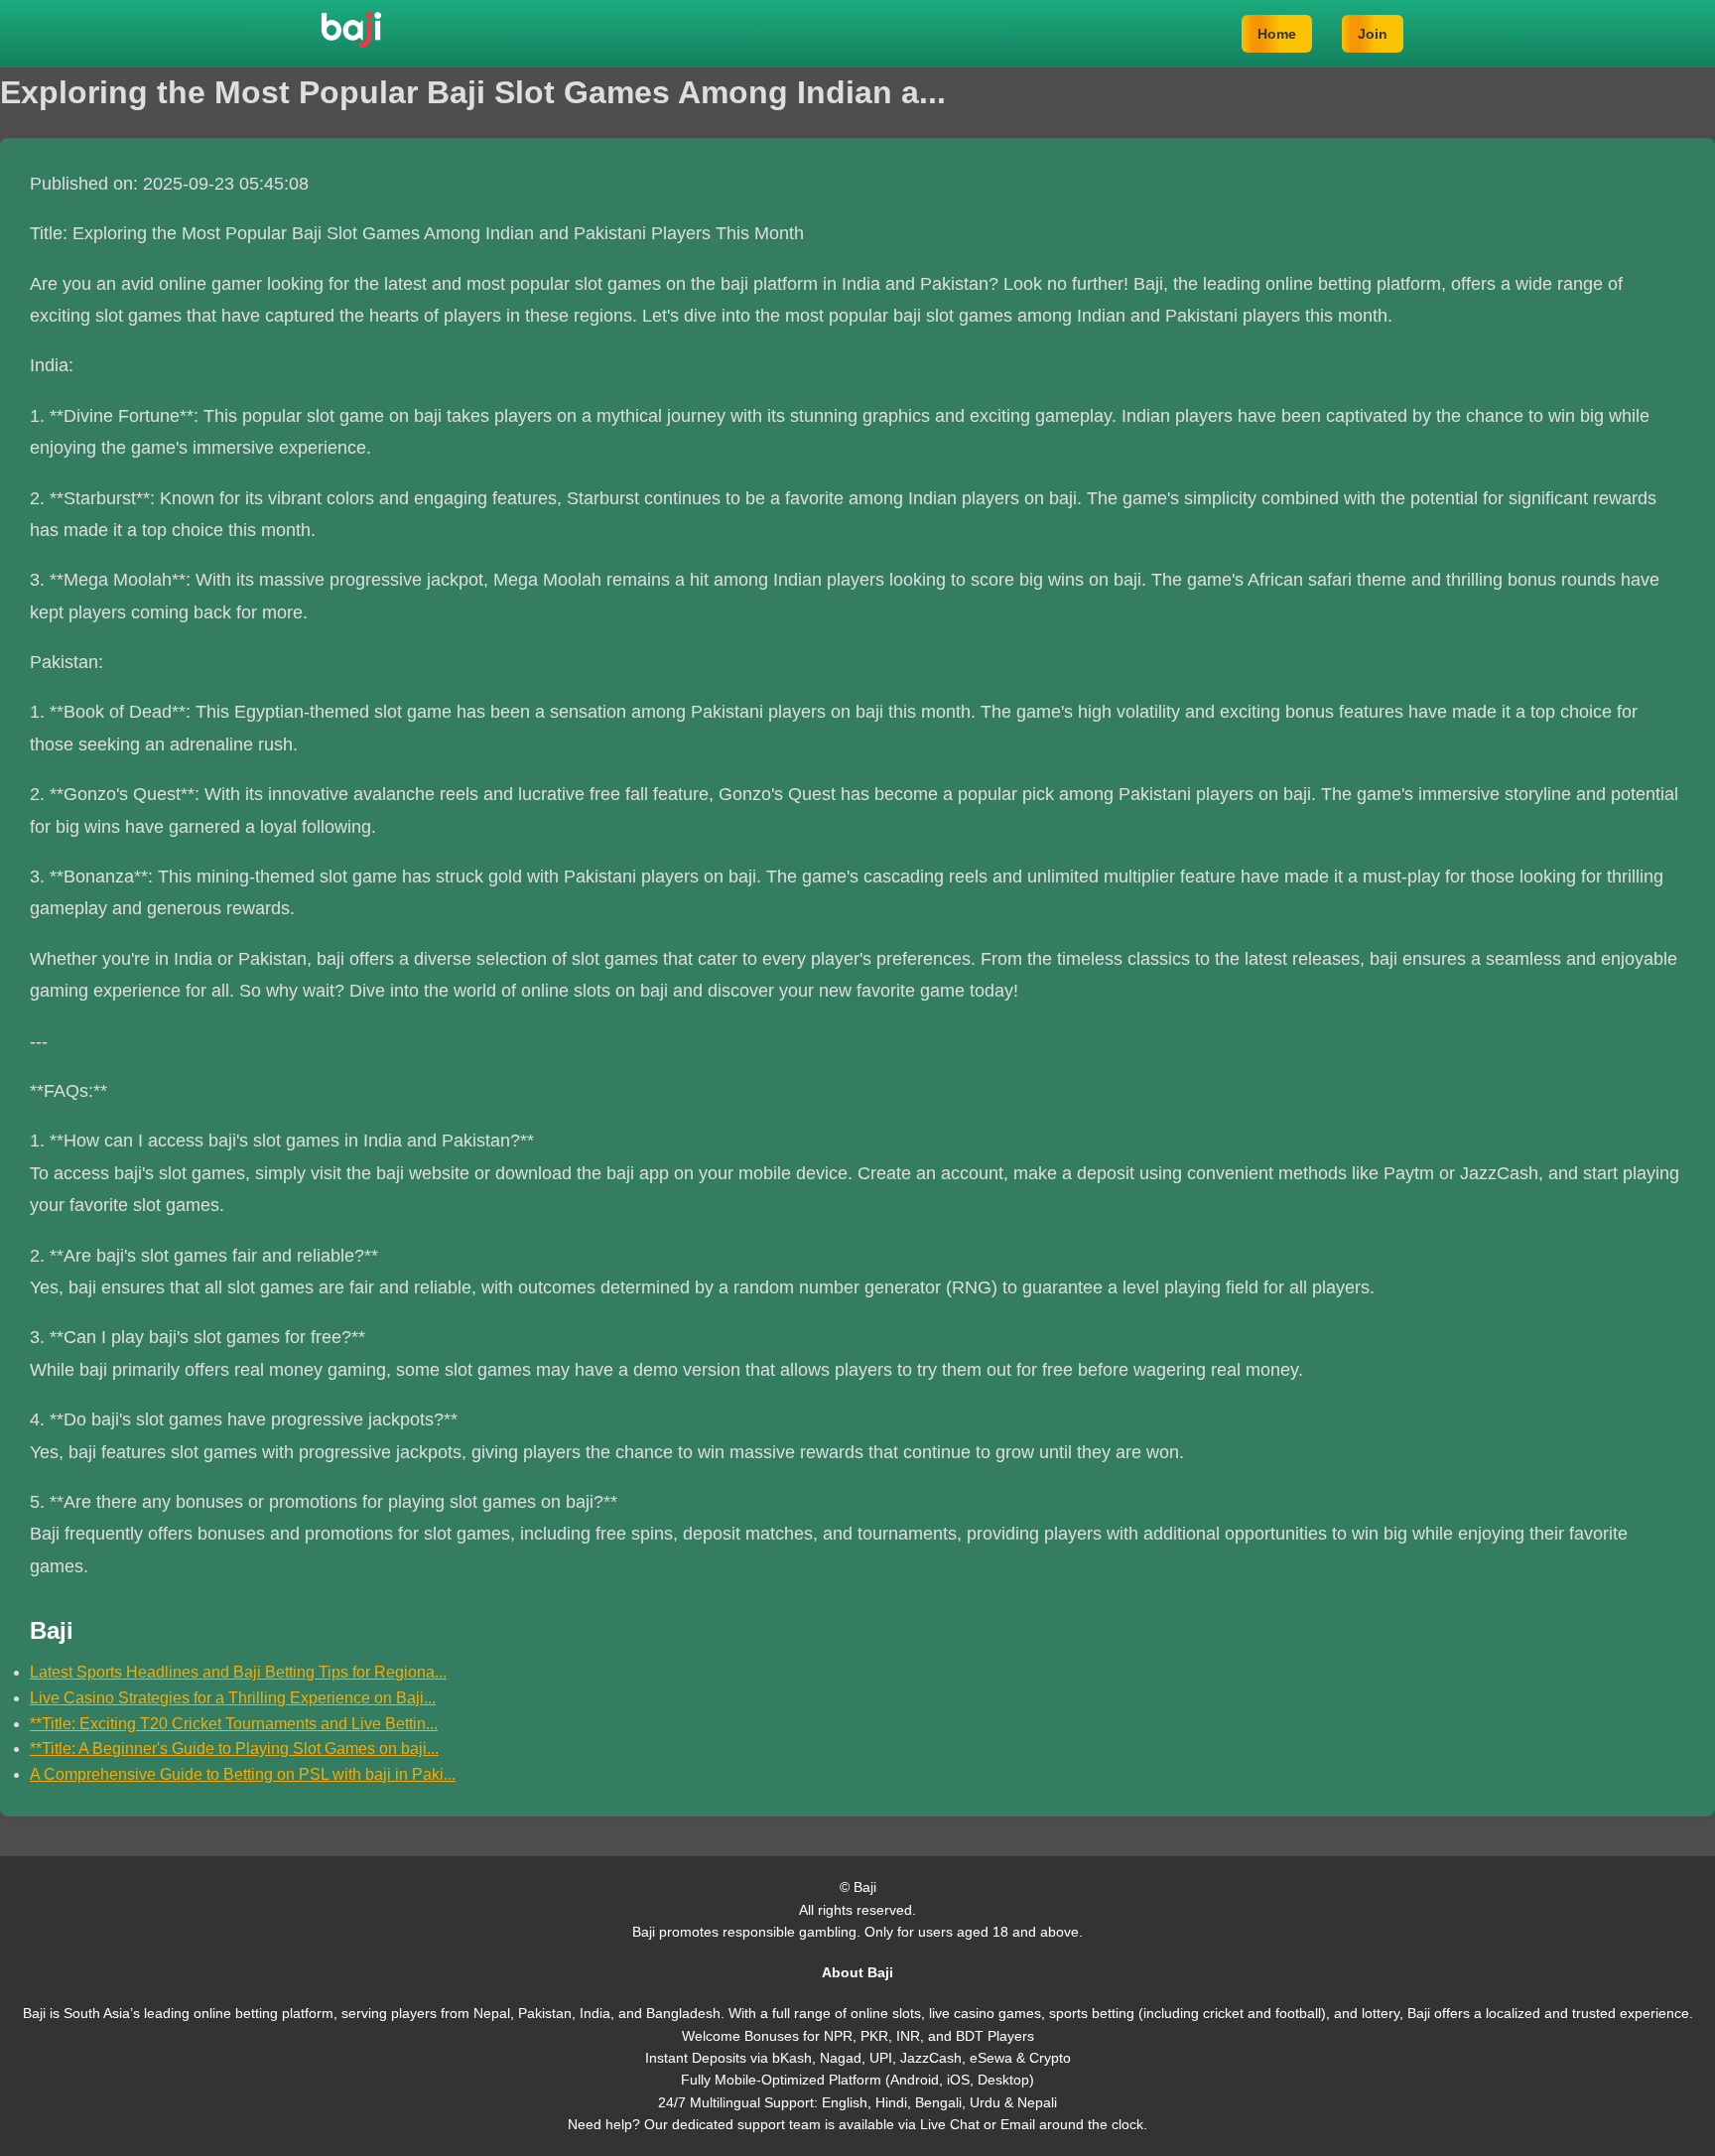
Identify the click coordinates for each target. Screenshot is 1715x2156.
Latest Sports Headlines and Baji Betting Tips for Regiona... (238, 1672)
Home (1277, 34)
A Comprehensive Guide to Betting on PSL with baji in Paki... (243, 1774)
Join (1373, 34)
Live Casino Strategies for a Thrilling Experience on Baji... (233, 1698)
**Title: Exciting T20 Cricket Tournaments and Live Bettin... (234, 1724)
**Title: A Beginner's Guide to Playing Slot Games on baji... (234, 1749)
